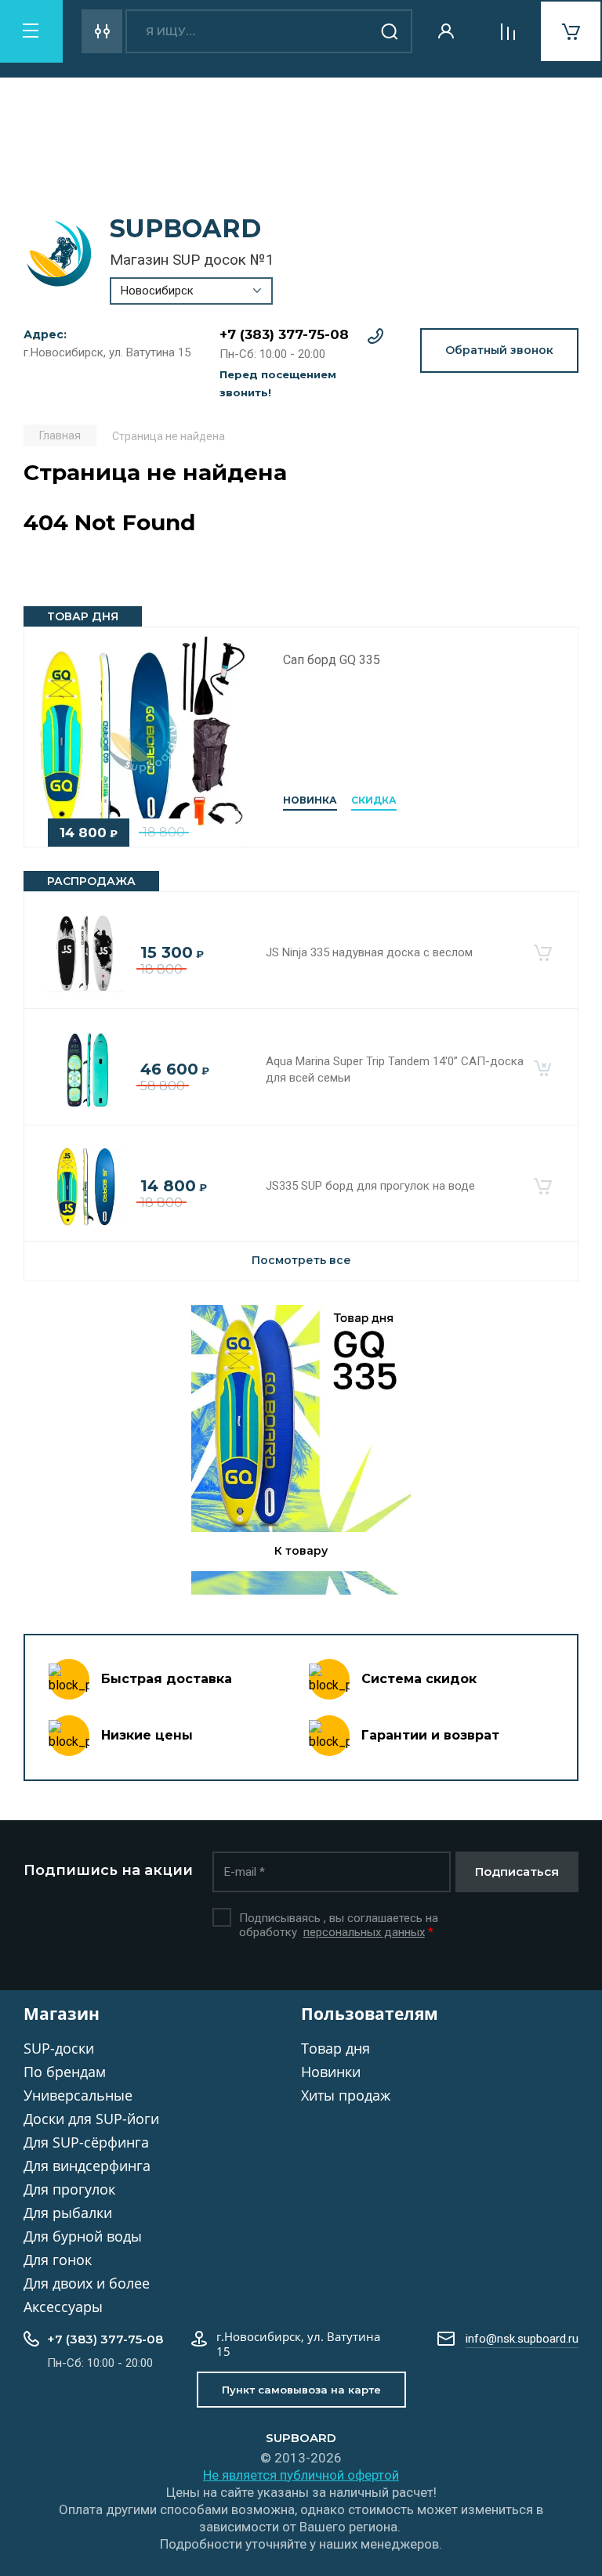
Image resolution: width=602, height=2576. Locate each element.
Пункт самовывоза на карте (301, 2390)
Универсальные (78, 2095)
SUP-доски (59, 2048)
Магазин (62, 2014)
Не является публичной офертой (301, 2475)
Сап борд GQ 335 (332, 660)
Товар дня (335, 2048)
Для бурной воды (83, 2236)
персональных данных (364, 1932)
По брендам (65, 2072)
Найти (390, 31)
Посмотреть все (301, 1260)
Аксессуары (63, 2307)
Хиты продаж (346, 2095)
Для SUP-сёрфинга (86, 2142)
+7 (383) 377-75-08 (284, 334)
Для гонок (58, 2260)
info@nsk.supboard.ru (522, 2339)
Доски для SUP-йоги (91, 2119)
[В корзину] (542, 953)
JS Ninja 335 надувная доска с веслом (369, 952)
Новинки (331, 2072)
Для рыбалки (68, 2213)
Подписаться (517, 1871)
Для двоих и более (87, 2283)
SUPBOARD (185, 228)
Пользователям (370, 2014)
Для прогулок (69, 2189)
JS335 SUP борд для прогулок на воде (370, 1186)
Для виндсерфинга (87, 2166)
